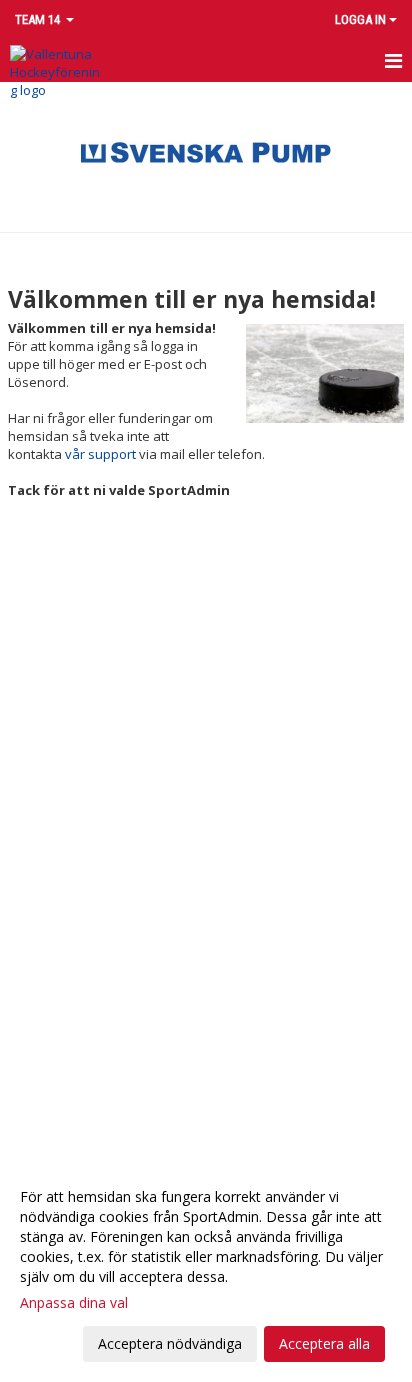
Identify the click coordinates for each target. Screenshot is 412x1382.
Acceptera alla (324, 1343)
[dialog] (206, 1269)
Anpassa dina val (74, 1303)
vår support (100, 454)
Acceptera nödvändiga (170, 1343)
